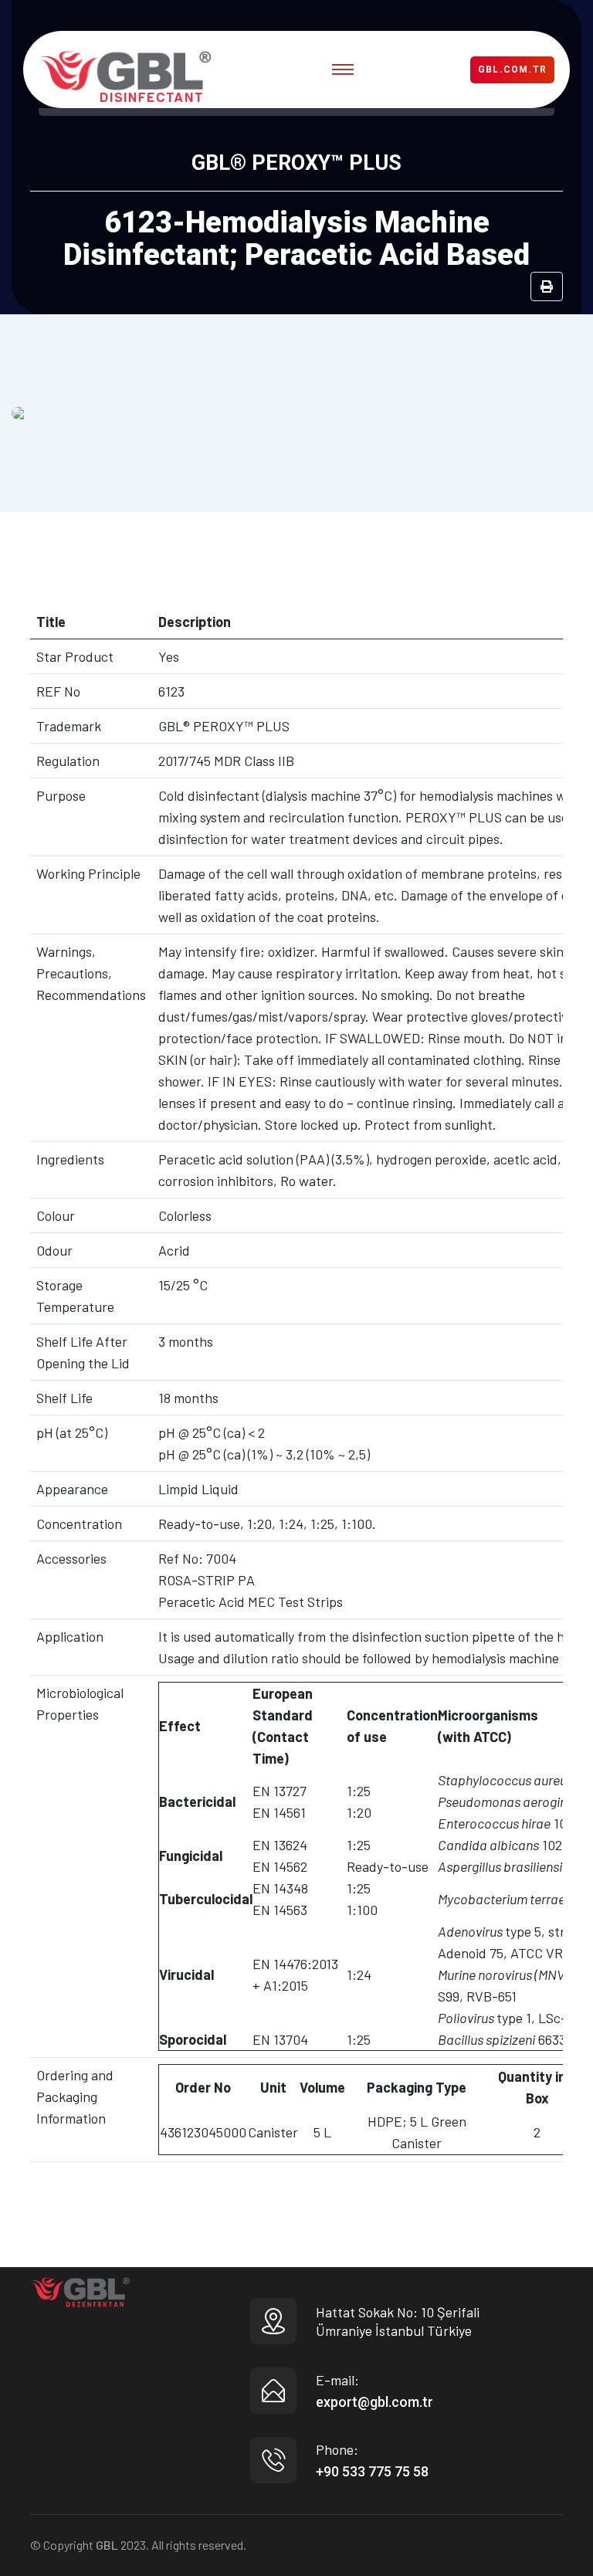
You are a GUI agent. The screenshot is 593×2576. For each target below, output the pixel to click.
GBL (107, 2545)
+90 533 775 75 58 (372, 2471)
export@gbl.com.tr (374, 2402)
